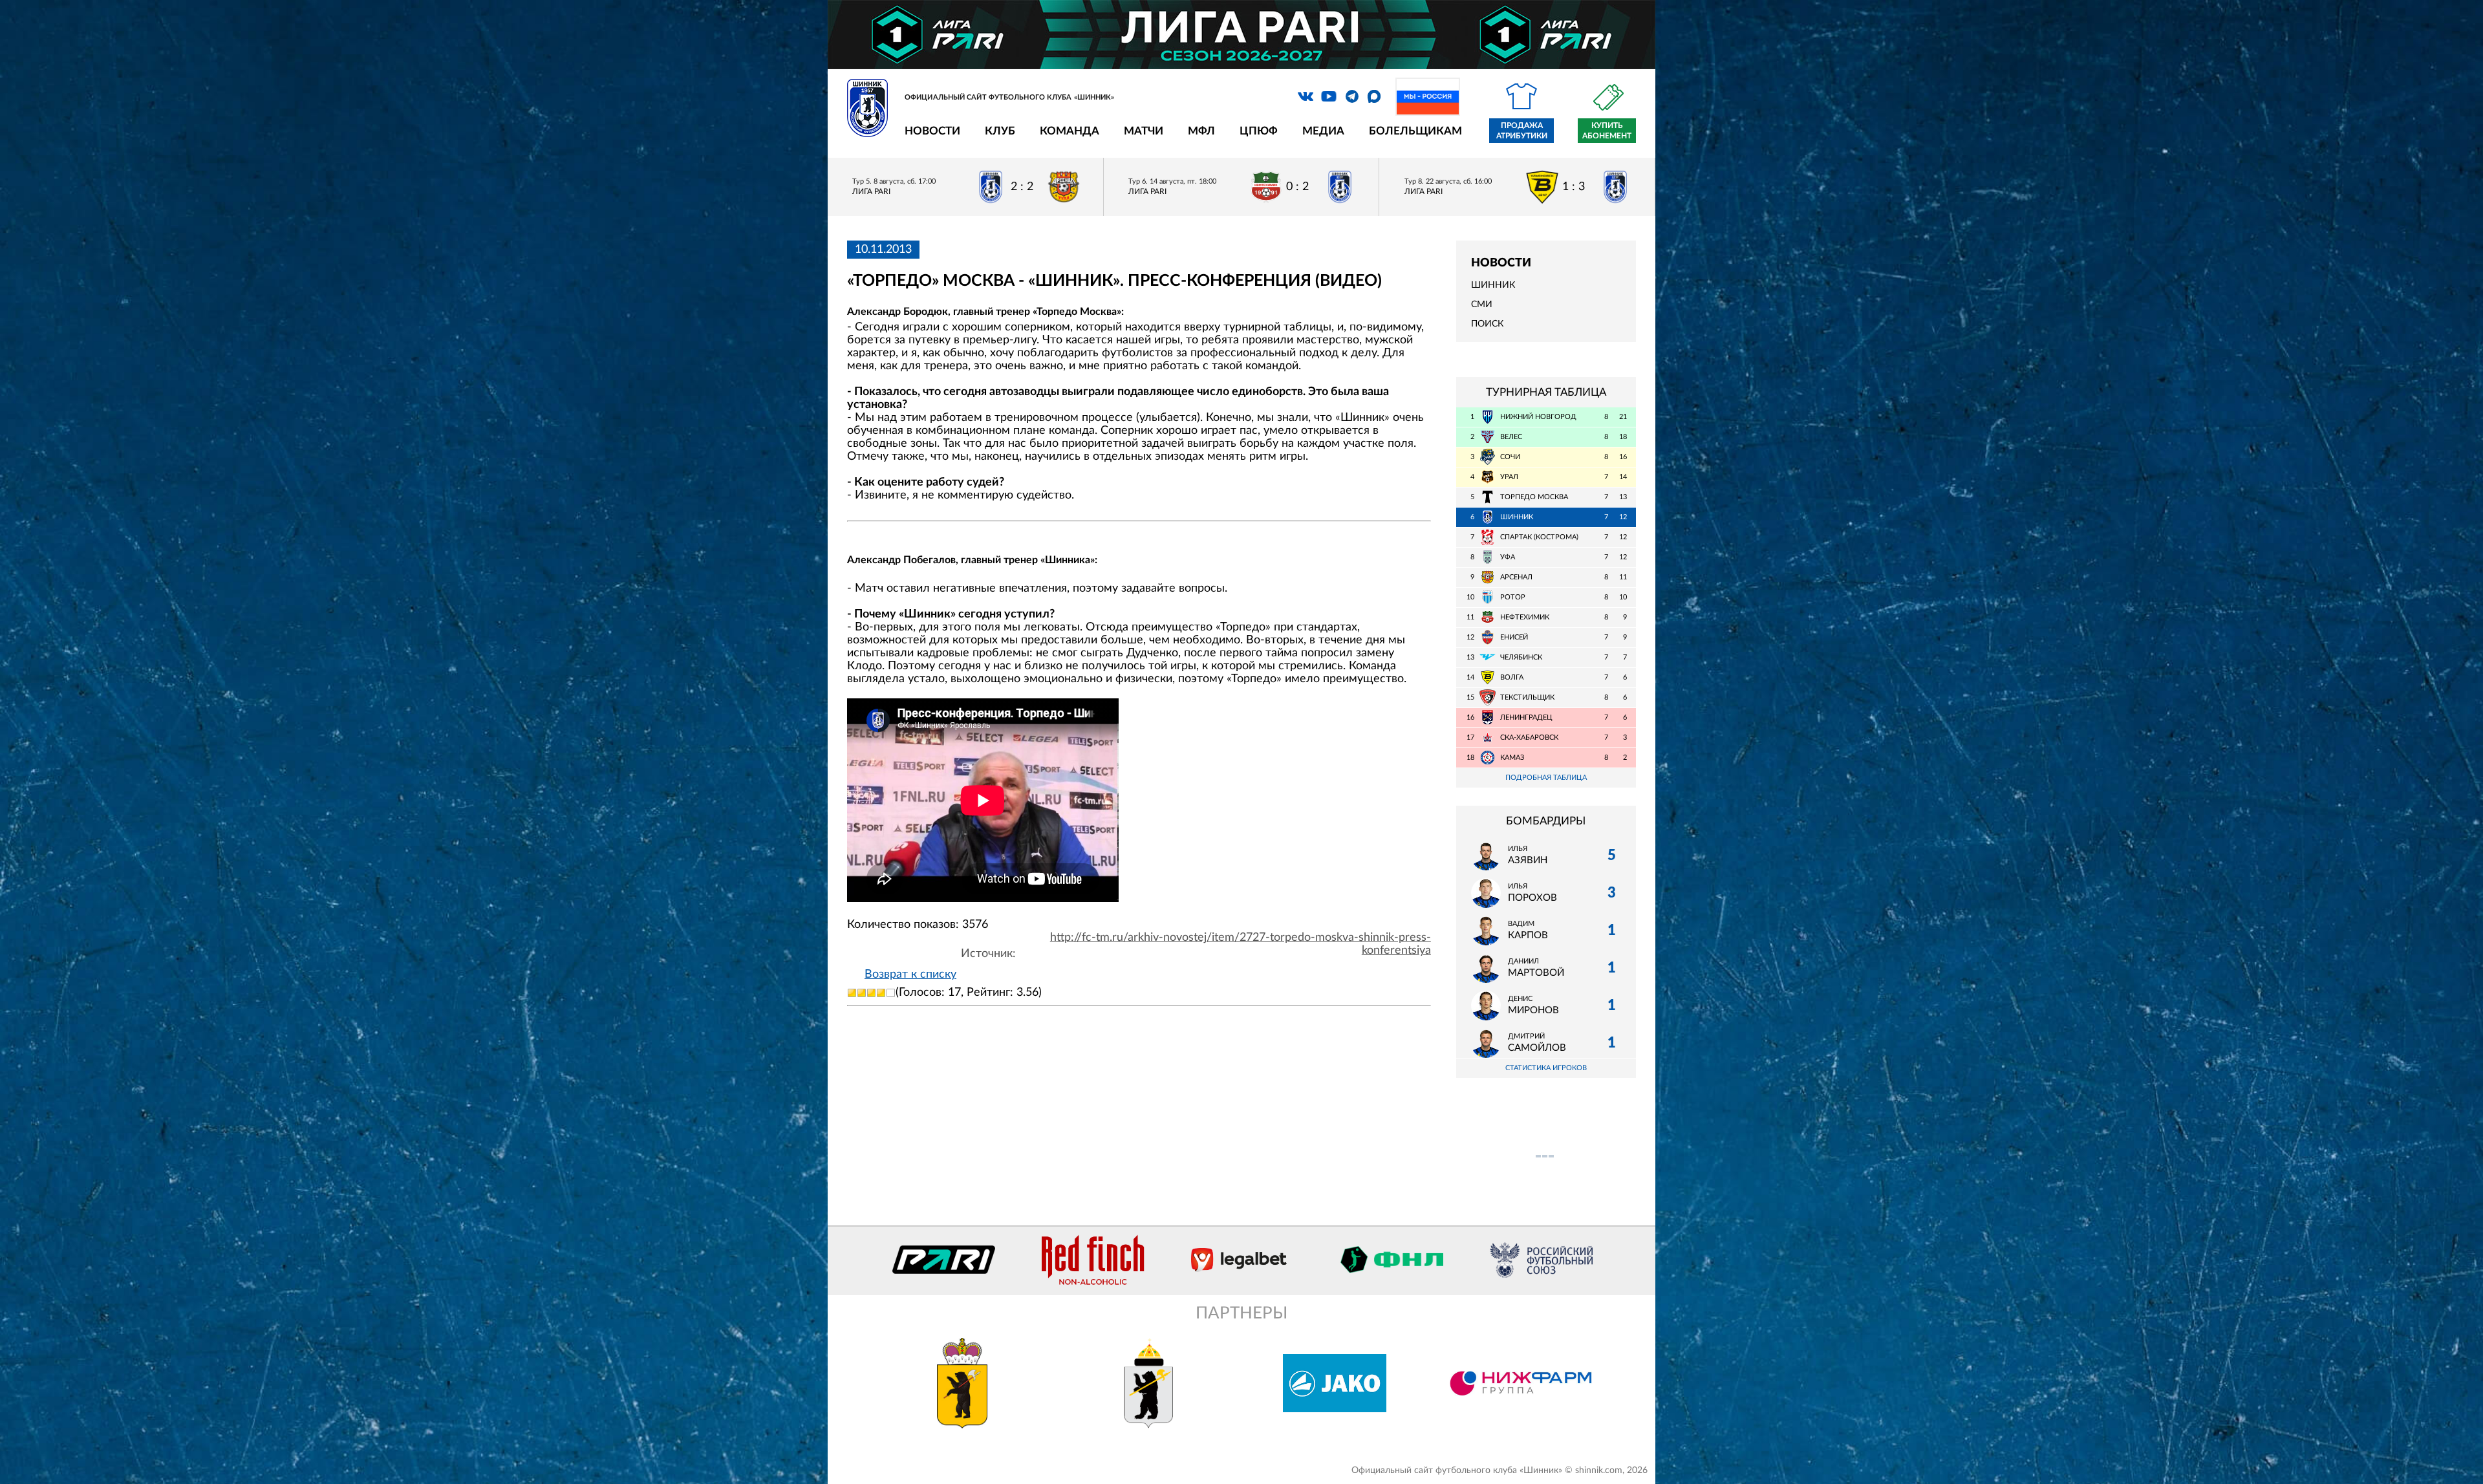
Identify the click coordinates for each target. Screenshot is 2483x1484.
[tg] (1352, 96)
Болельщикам (1415, 131)
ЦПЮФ (1259, 131)
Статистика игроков (1546, 1068)
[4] (881, 993)
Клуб (1000, 131)
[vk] (1306, 96)
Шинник (1493, 285)
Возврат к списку (910, 974)
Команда (1070, 131)
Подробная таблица (1546, 778)
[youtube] (1329, 96)
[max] (1374, 96)
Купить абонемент (1607, 131)
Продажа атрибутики (1522, 131)
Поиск (1487, 324)
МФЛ (1201, 131)
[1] (852, 993)
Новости (932, 131)
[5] (891, 993)
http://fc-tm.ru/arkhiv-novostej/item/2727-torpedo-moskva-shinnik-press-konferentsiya (1241, 944)
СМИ (1482, 305)
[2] (862, 993)
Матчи (1144, 131)
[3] (871, 993)
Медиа (1323, 131)
